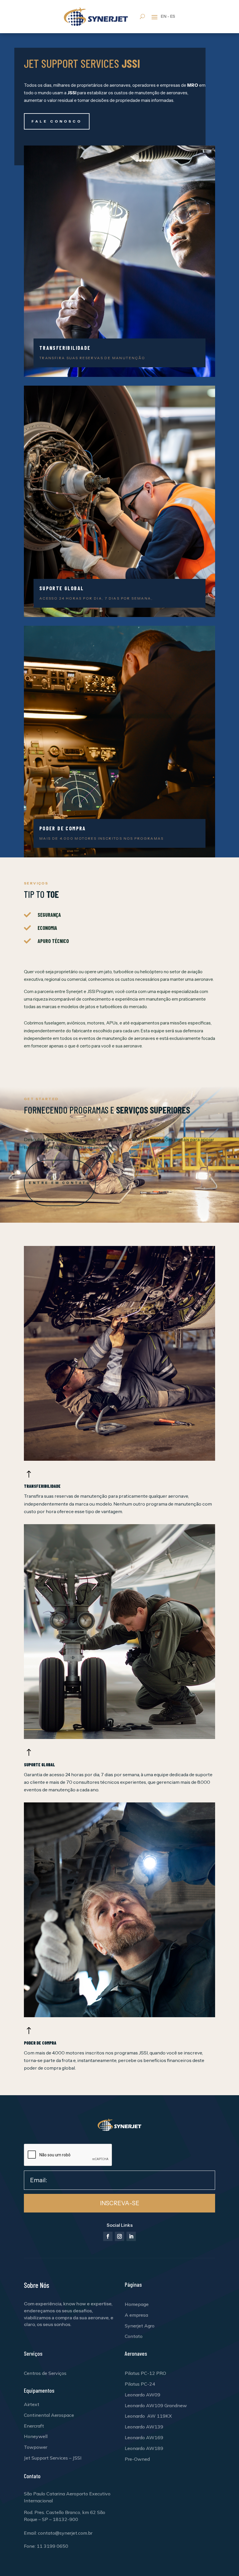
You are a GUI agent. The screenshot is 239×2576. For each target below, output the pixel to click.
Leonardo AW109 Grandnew (156, 2405)
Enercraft (34, 2426)
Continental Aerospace (49, 2415)
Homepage (137, 2304)
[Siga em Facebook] (108, 2236)
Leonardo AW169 (144, 2437)
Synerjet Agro (140, 2326)
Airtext (32, 2404)
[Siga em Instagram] (119, 2236)
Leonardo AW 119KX (148, 2416)
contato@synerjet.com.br (65, 2533)
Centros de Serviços (45, 2373)
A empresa (136, 2315)
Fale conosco (57, 121)
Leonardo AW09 (143, 2395)
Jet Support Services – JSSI (53, 2458)
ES (173, 16)
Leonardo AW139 (144, 2427)
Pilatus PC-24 (140, 2384)
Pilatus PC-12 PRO (145, 2373)
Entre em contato (60, 1183)
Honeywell (36, 2436)
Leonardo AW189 (144, 2448)
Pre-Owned (137, 2459)
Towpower (36, 2447)
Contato (134, 2336)
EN (164, 16)
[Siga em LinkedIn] (131, 2236)
